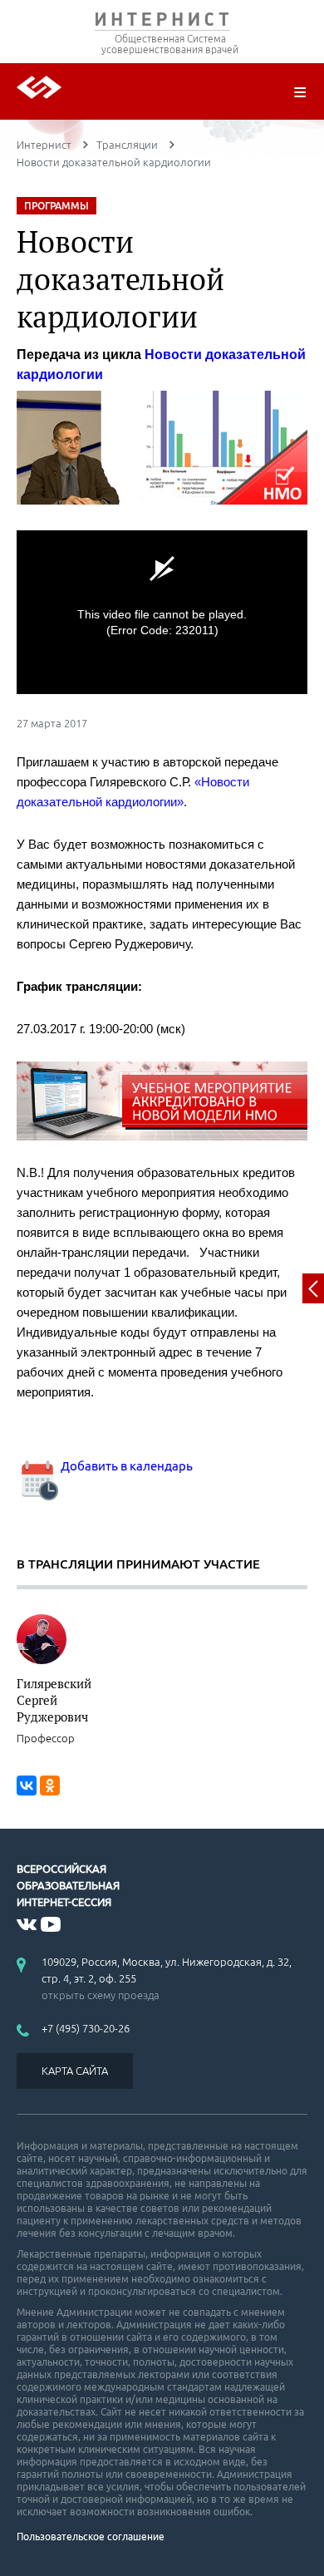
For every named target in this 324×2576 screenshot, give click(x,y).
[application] (162, 612)
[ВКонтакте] (27, 1785)
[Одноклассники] (50, 1785)
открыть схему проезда (101, 1995)
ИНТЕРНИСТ (162, 23)
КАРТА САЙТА (75, 2071)
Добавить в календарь (125, 1466)
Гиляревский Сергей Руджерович (54, 1700)
